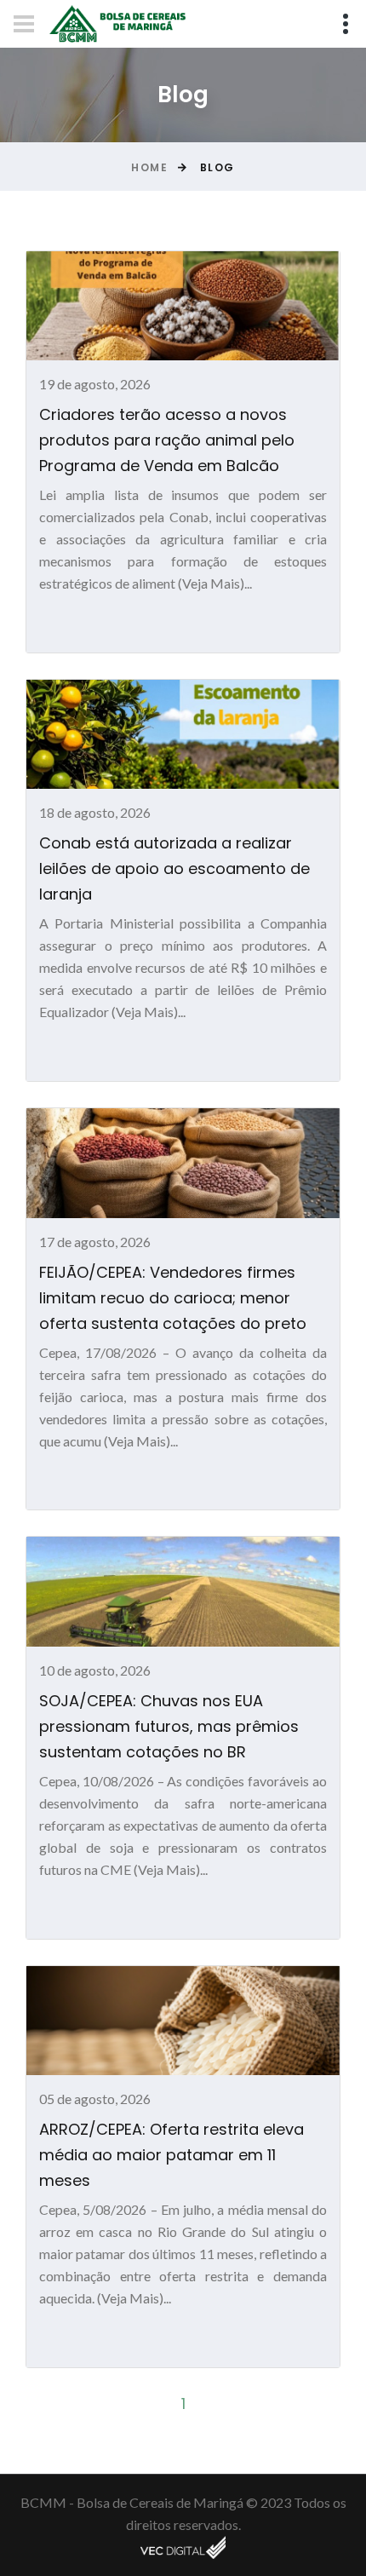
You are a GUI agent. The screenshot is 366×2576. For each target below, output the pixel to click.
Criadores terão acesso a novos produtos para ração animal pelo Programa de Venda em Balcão (167, 440)
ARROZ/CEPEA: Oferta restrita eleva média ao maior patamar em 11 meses (172, 2155)
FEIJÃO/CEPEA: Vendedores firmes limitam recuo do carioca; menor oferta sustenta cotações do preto (173, 1298)
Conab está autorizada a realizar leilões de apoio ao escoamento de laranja (174, 868)
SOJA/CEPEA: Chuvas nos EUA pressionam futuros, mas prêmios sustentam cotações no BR (169, 1726)
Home (149, 167)
